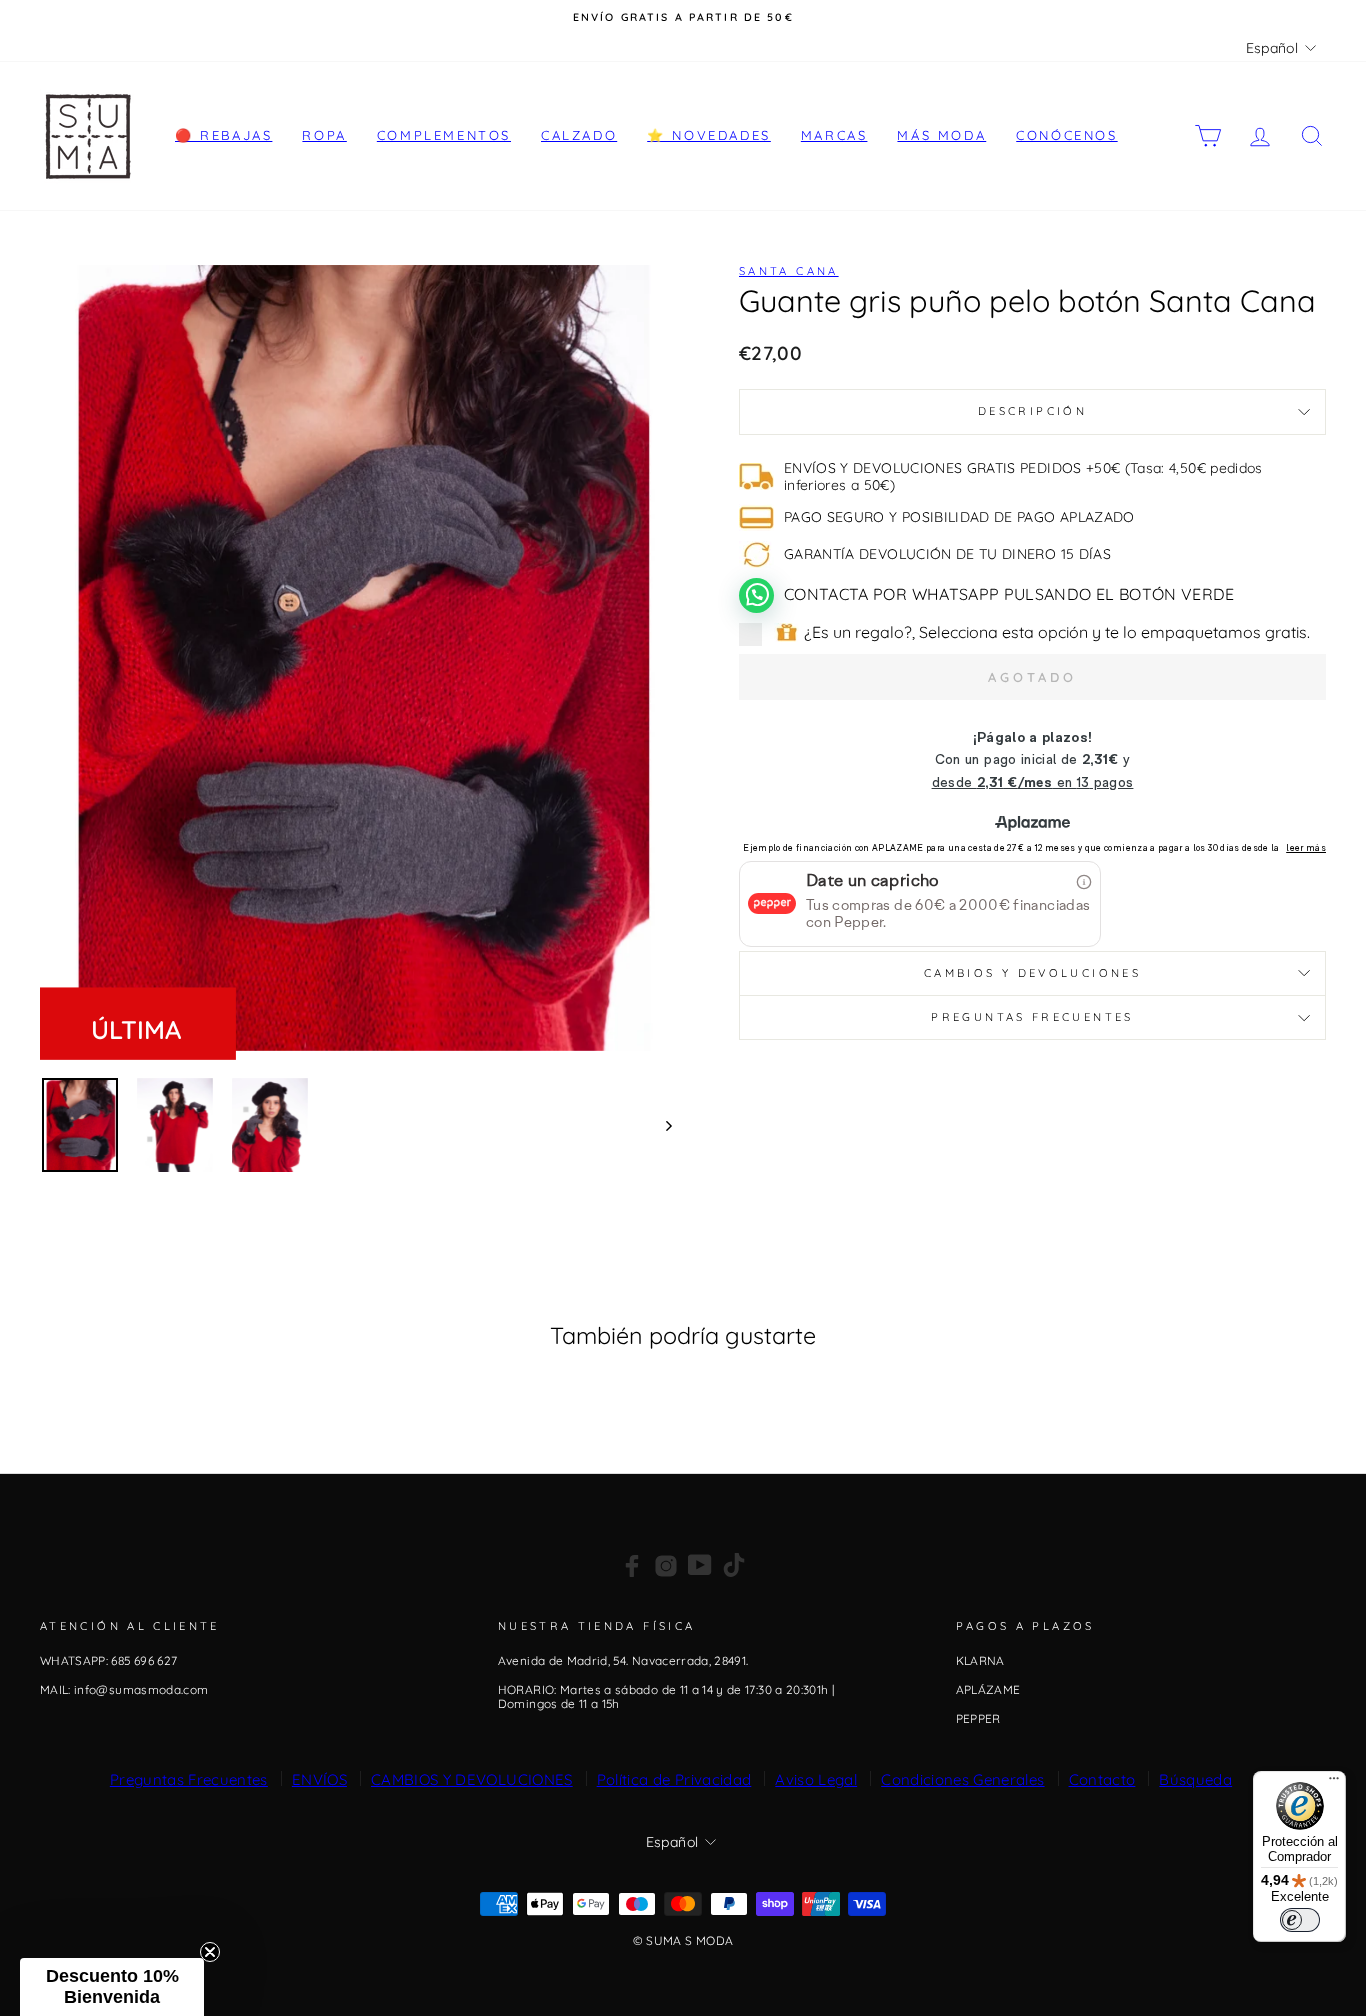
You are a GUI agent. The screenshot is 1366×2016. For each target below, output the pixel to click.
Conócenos (1066, 135)
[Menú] (1334, 1783)
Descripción (1032, 411)
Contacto (1102, 1779)
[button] (112, 1987)
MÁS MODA (941, 135)
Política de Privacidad (674, 1779)
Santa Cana (789, 271)
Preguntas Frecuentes (189, 1779)
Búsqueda (1195, 1779)
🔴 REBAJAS (223, 135)
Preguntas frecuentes (1032, 1017)
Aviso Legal (816, 1779)
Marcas (834, 135)
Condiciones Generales (962, 1779)
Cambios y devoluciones (1032, 973)
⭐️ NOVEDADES (709, 135)
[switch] (1300, 1920)
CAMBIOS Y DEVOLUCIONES (472, 1779)
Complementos (444, 135)
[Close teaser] (210, 1952)
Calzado (579, 135)
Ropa (324, 135)
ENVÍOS (319, 1779)
